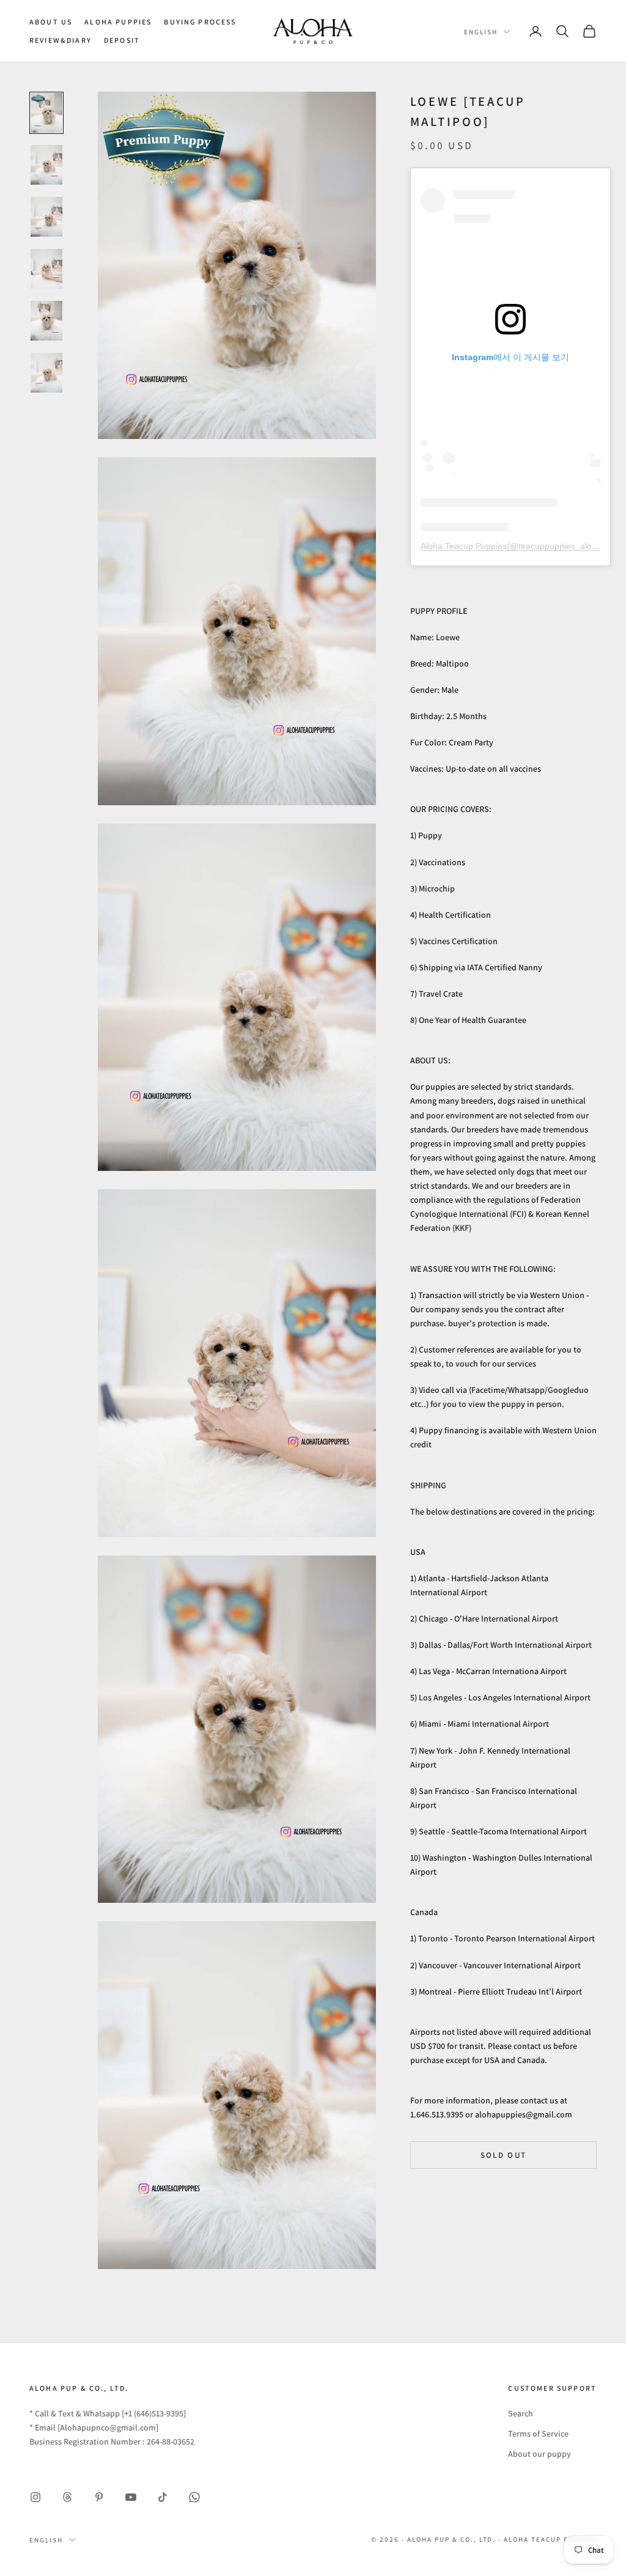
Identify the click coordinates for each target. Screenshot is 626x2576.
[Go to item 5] (46, 321)
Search (521, 2413)
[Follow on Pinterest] (99, 2497)
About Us (51, 22)
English (481, 32)
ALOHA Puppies (118, 22)
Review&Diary (61, 40)
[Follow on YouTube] (131, 2497)
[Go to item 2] (46, 165)
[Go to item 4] (46, 269)
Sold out (504, 2155)
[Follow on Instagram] (35, 2497)
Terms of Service (538, 2434)
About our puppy (539, 2454)
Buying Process (200, 22)
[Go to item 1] (46, 113)
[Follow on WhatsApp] (194, 2497)
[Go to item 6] (46, 373)
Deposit (122, 40)
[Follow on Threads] (67, 2497)
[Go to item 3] (46, 217)
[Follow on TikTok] (163, 2497)
